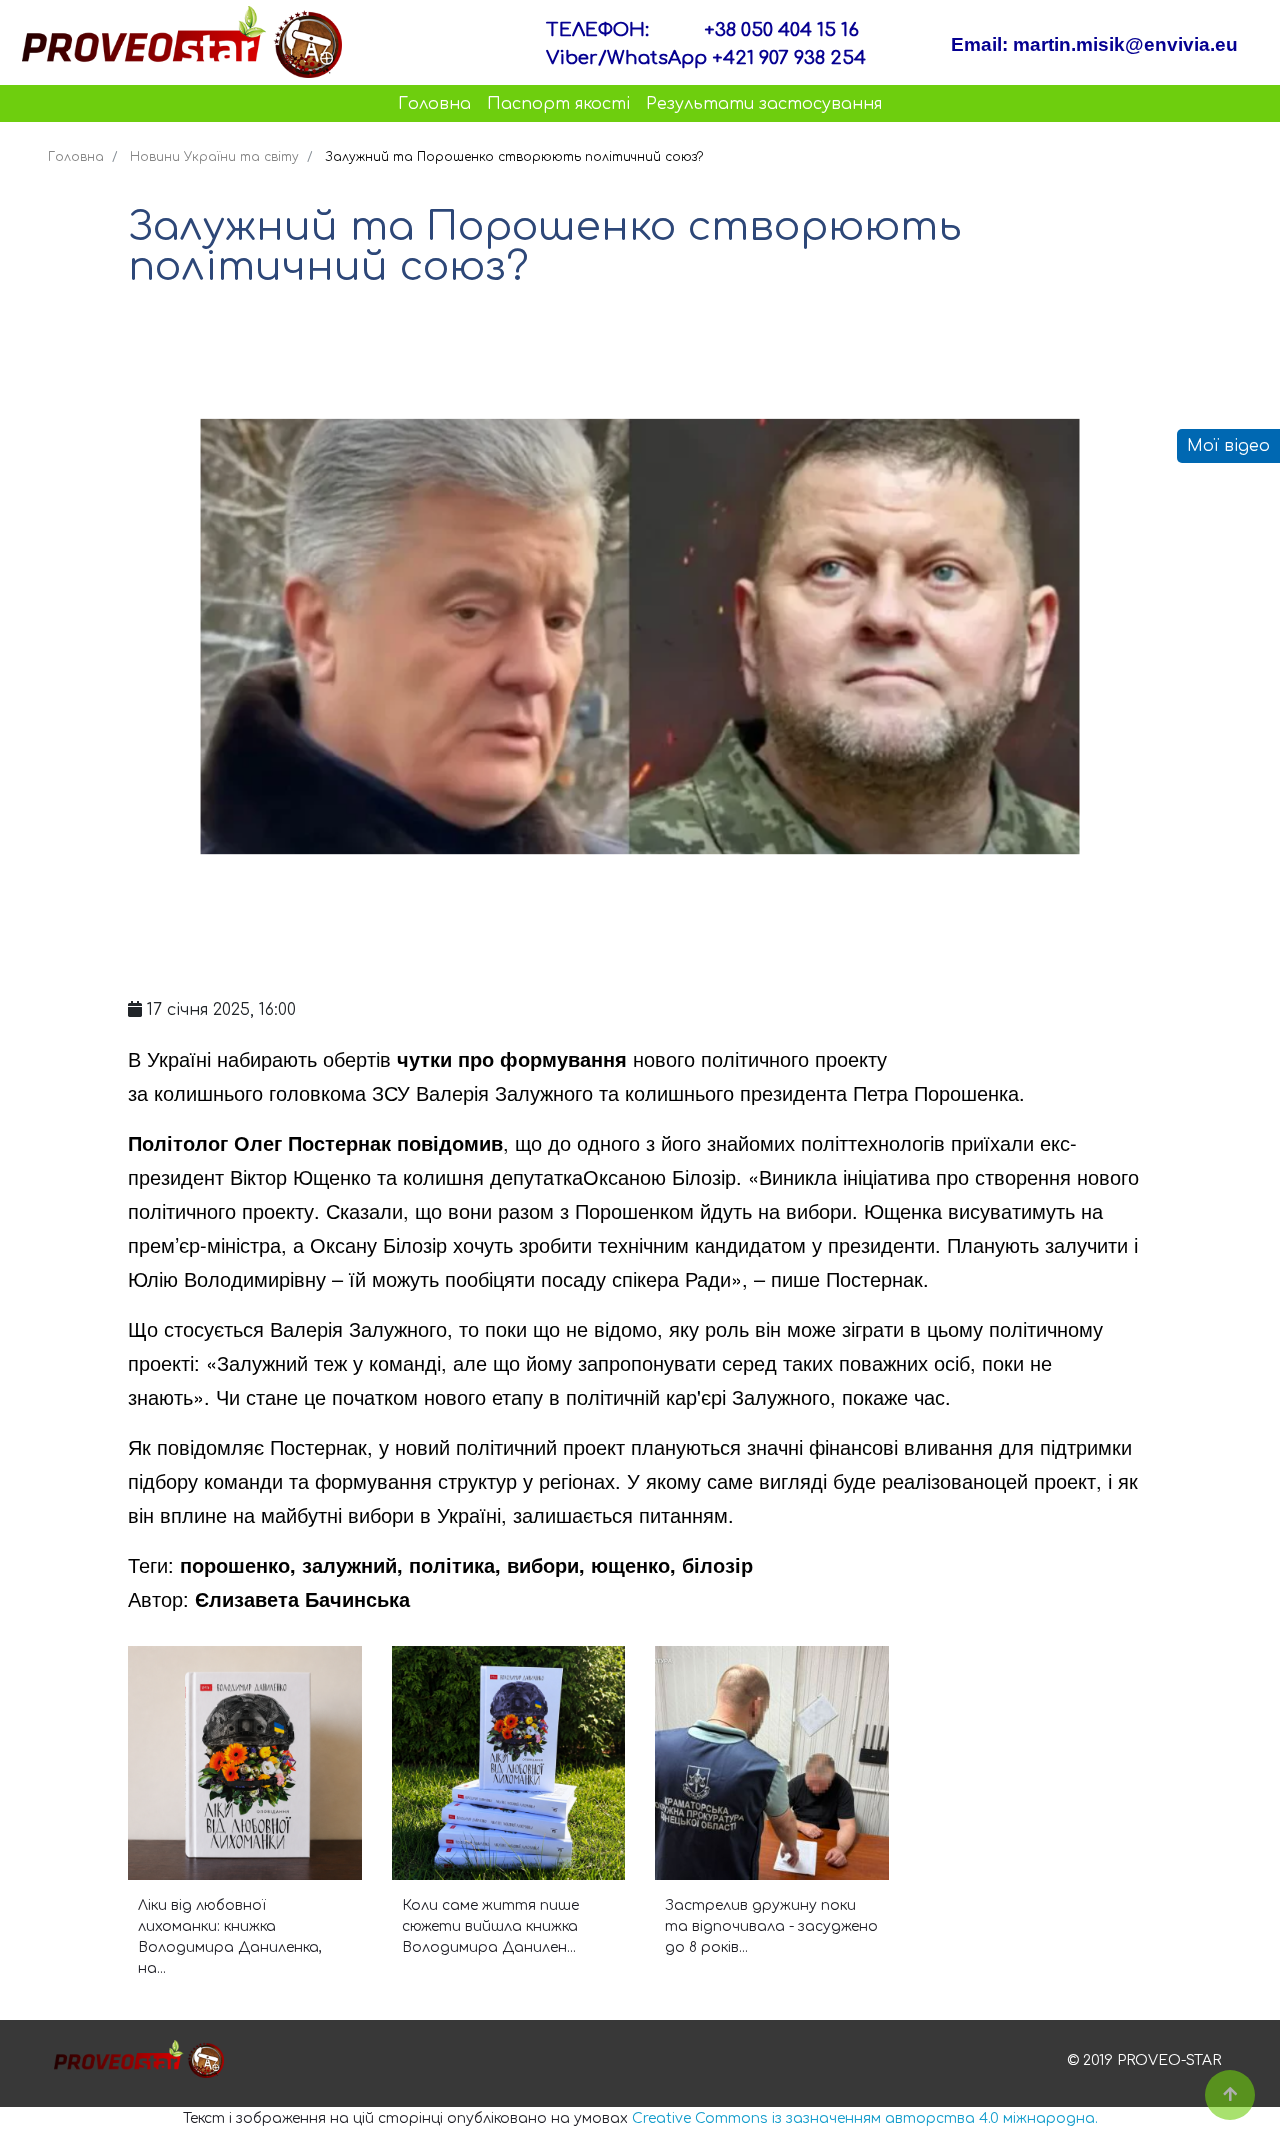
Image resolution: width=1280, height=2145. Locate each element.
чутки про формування (512, 1058)
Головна (434, 104)
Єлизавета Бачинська (302, 1598)
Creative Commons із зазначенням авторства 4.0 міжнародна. (865, 2118)
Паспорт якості (558, 104)
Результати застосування (764, 104)
